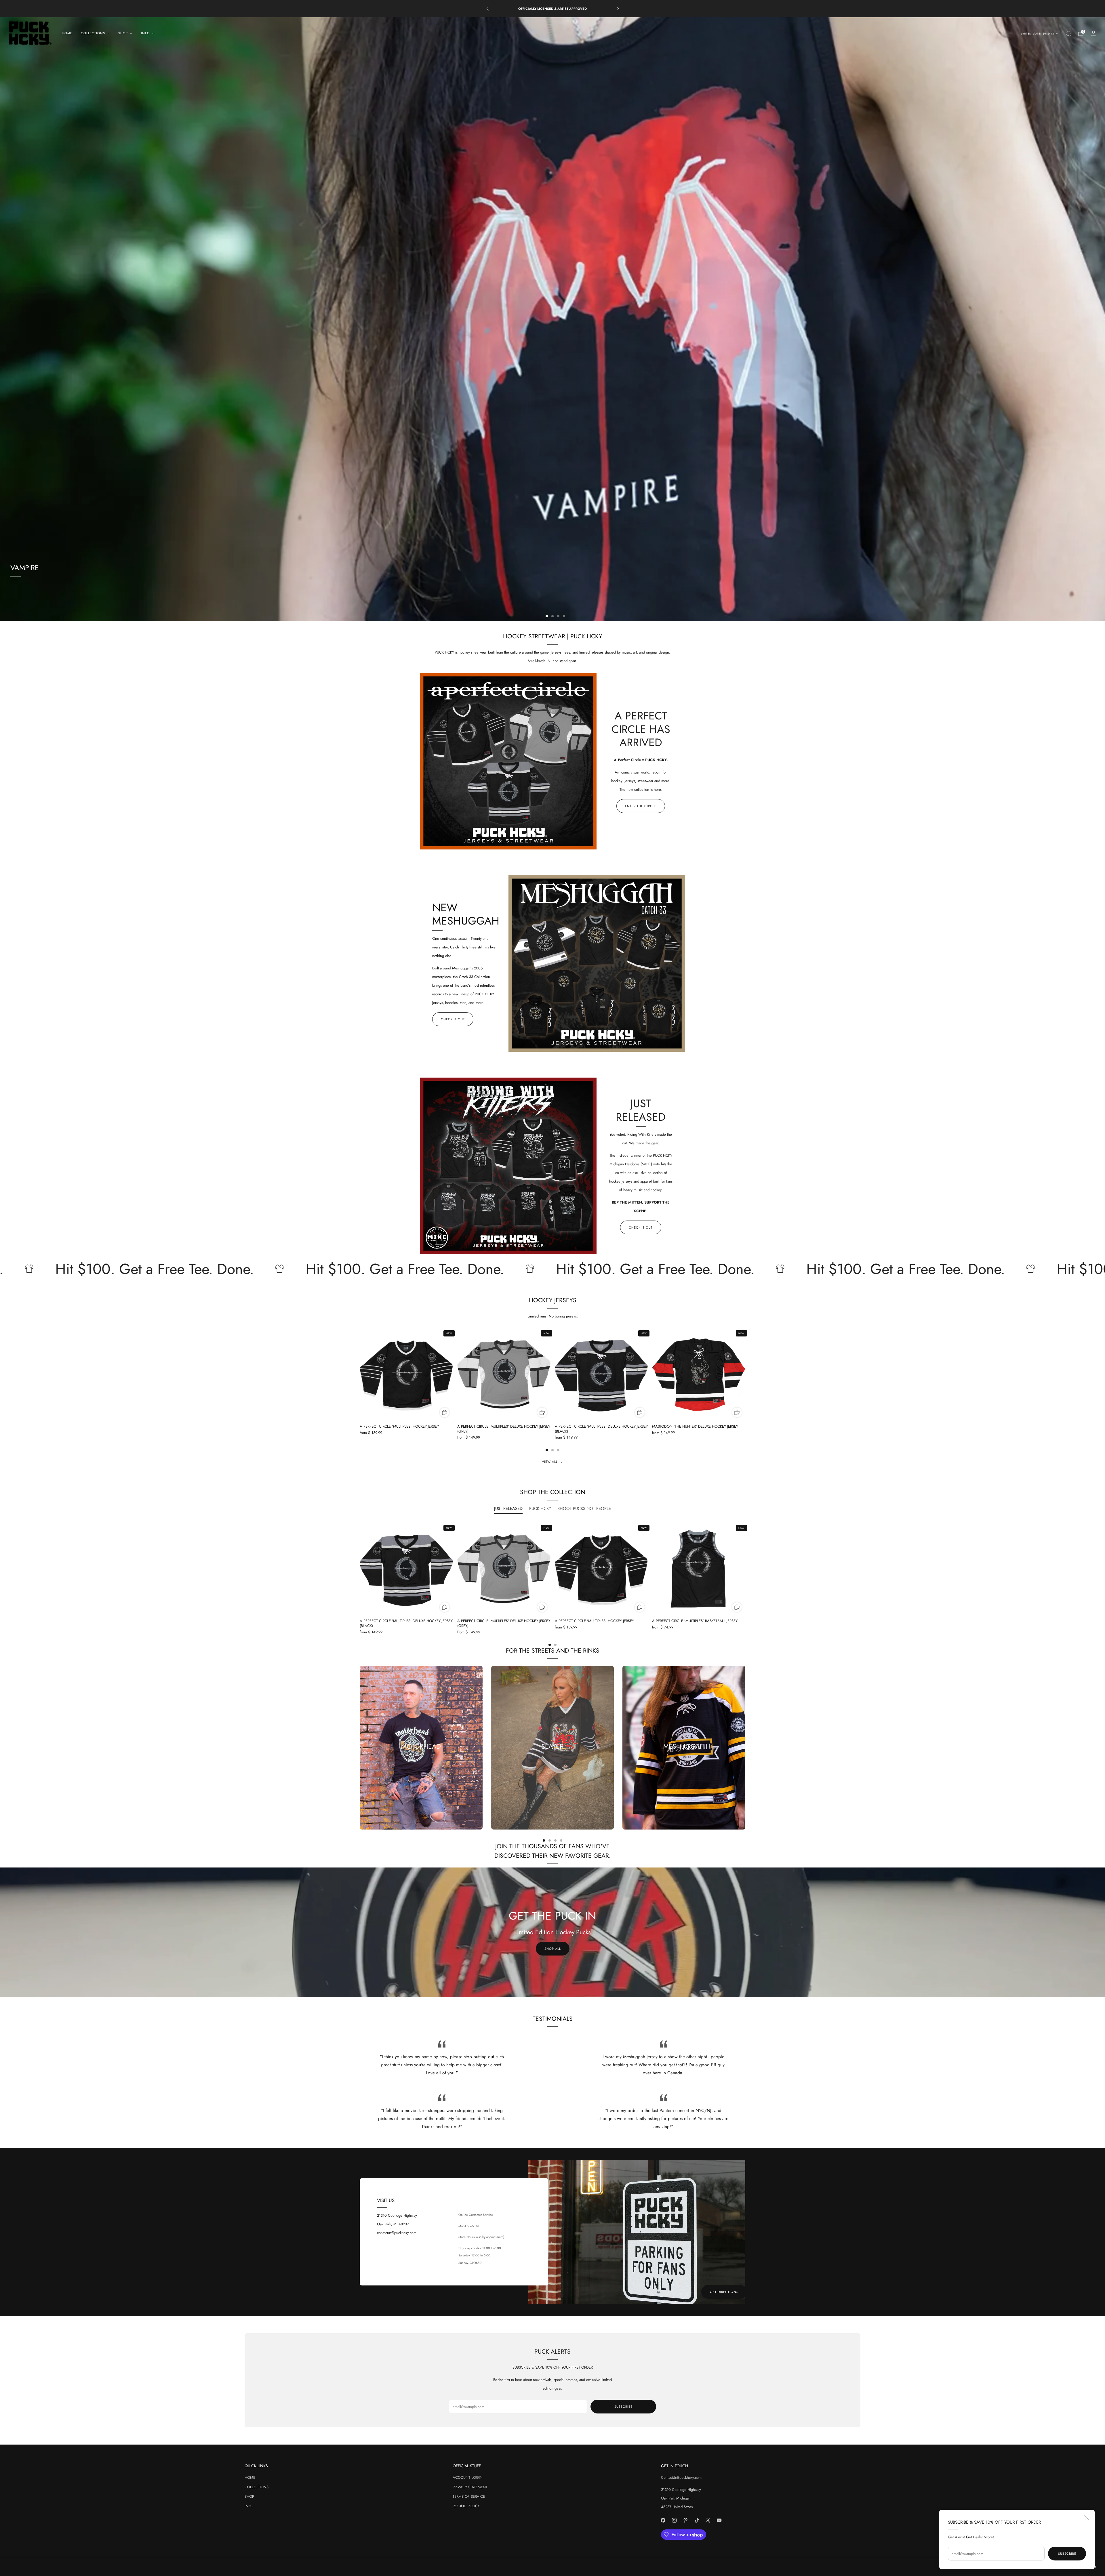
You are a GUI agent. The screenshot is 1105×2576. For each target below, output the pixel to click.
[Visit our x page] (708, 2520)
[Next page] (745, 1374)
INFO (249, 2506)
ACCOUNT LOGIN (468, 2477)
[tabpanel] (552, 1584)
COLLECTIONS (257, 2487)
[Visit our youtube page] (719, 2520)
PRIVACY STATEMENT (470, 2487)
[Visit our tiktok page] (697, 2520)
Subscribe (1067, 2554)
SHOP (249, 2496)
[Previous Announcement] (487, 9)
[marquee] (552, 1269)
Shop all (553, 1949)
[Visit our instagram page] (674, 2520)
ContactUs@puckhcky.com (681, 2477)
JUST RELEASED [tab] (508, 1508)
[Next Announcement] (618, 9)
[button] (541, 616)
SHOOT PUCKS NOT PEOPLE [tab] (584, 1508)
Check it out (453, 1019)
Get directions (724, 2292)
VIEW (552, 1767)
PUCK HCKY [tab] (540, 1508)
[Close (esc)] (1087, 2518)
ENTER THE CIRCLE (641, 806)
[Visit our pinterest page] (686, 2520)
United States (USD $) (1038, 34)
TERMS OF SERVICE (469, 2496)
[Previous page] (360, 1374)
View (421, 1767)
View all (550, 1462)
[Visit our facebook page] (663, 2520)
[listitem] (553, 9)
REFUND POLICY (466, 2506)
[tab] (547, 1450)
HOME (67, 33)
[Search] (1068, 33)
